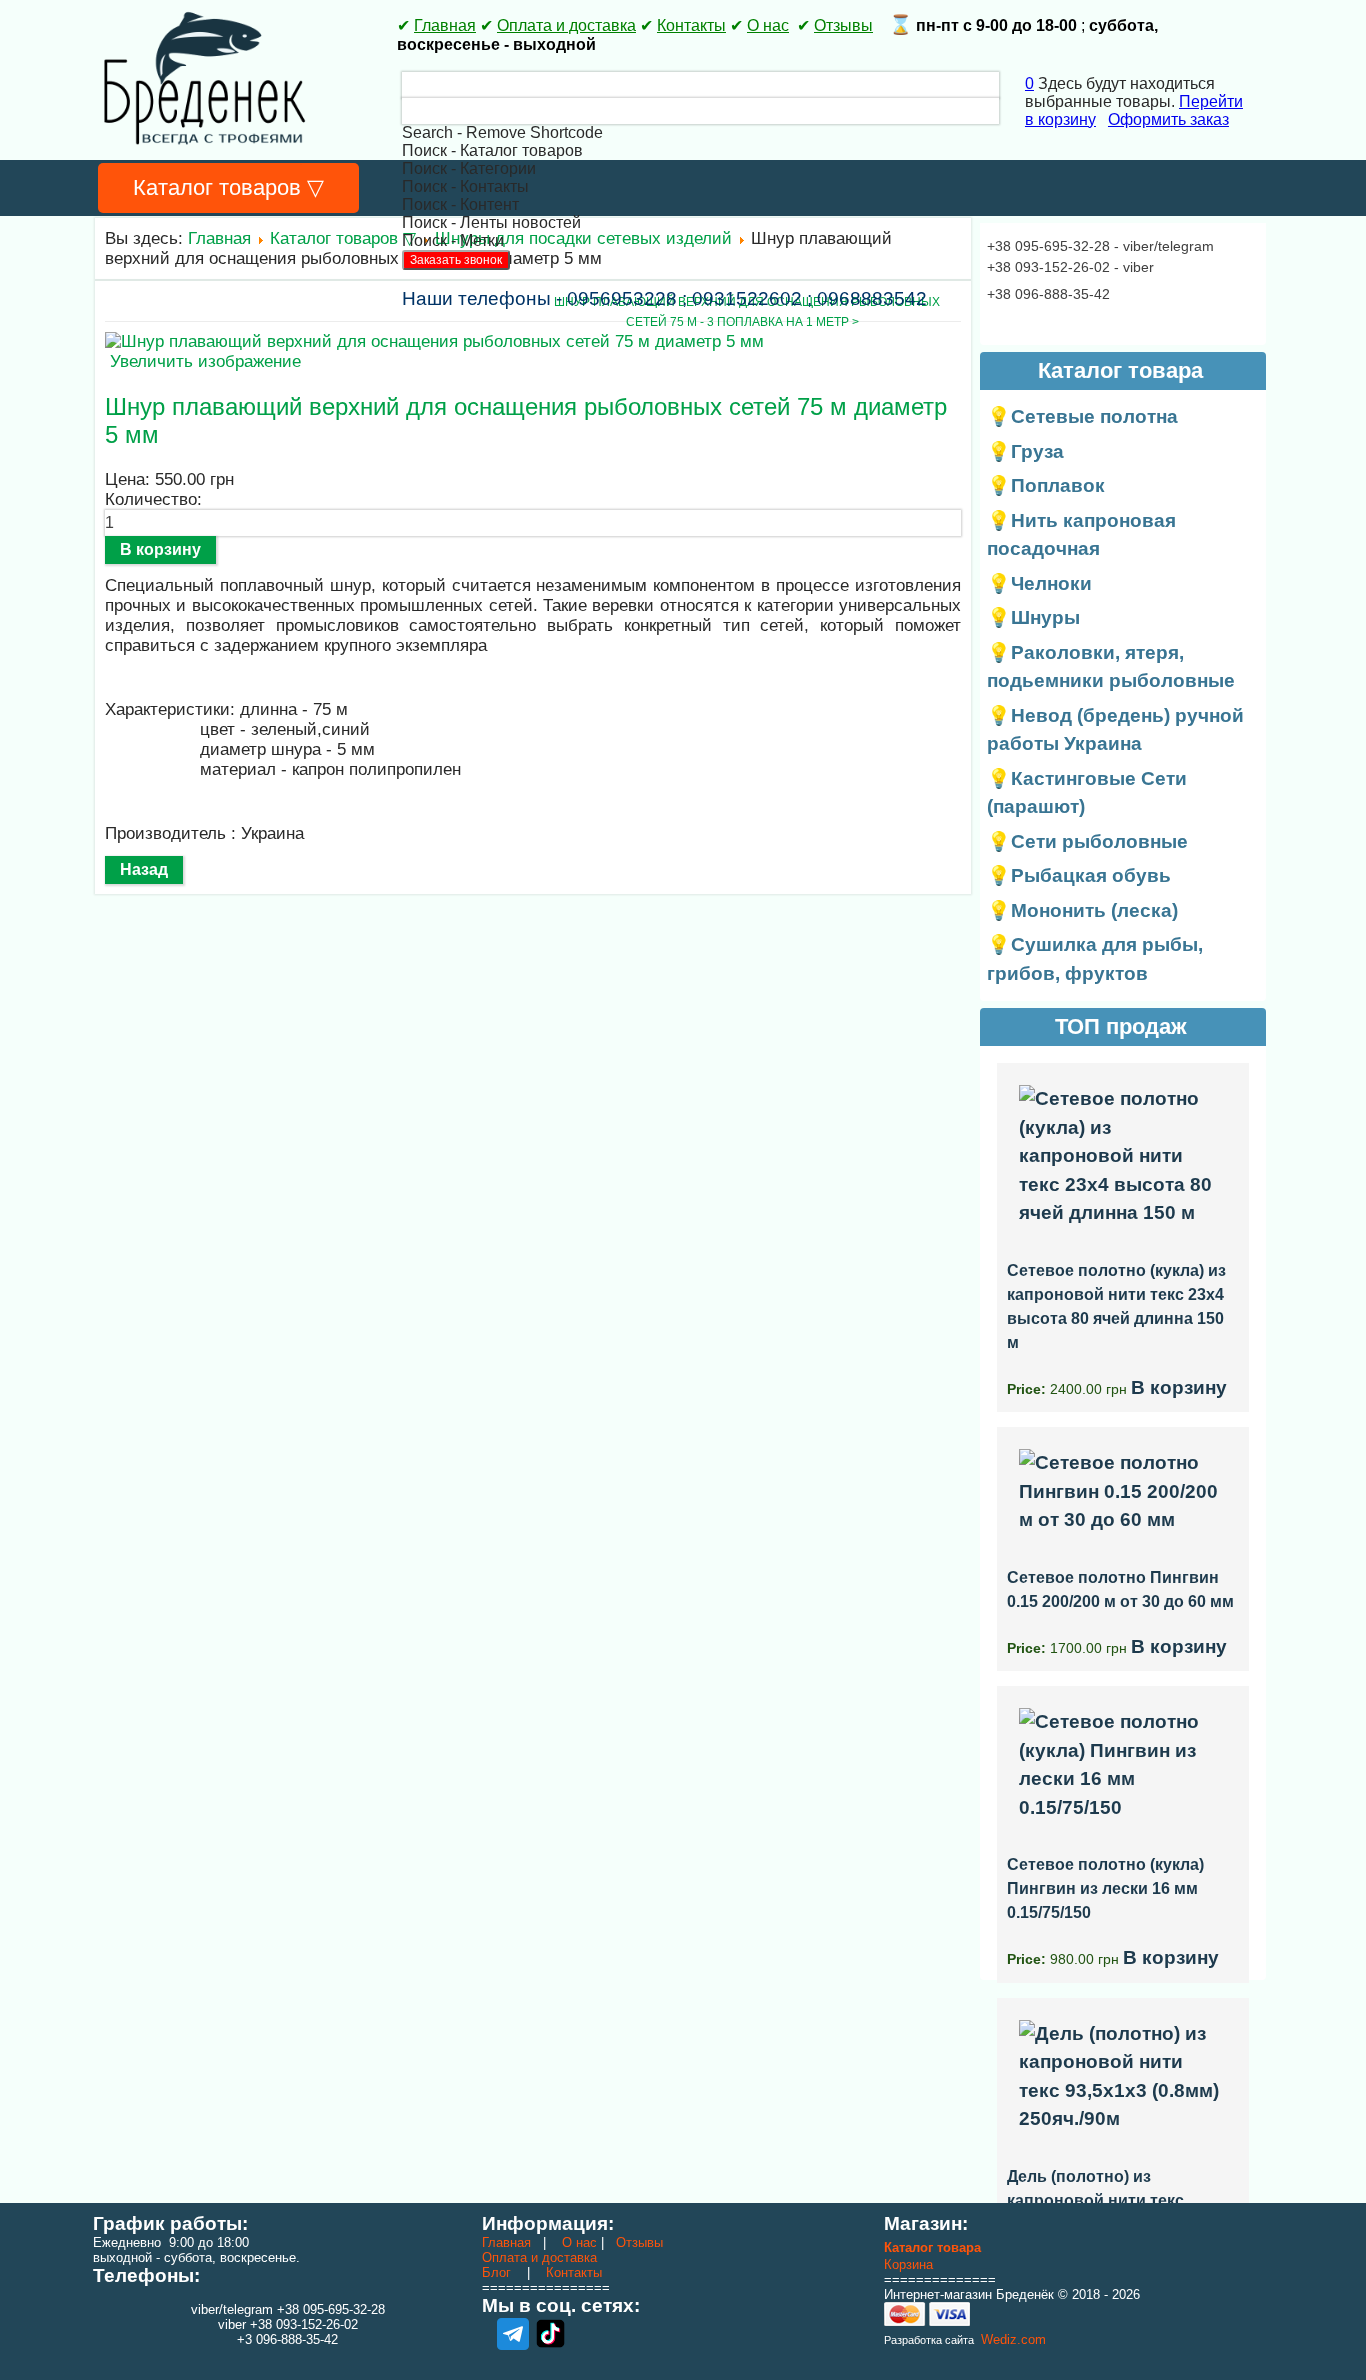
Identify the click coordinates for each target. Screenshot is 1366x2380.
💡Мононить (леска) (1082, 910)
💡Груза (1025, 451)
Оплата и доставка (566, 25)
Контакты (691, 25)
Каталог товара (932, 2247)
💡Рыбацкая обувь (1079, 875)
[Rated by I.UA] (288, 2357)
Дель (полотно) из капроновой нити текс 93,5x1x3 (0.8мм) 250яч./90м (1114, 2200)
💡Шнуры (1033, 617)
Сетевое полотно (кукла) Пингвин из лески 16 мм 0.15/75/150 (1105, 1888)
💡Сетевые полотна (1082, 416)
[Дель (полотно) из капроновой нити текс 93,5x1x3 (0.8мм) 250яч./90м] (1123, 2118)
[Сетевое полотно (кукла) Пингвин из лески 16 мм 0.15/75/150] (1123, 1807)
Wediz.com (1011, 2339)
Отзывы (843, 25)
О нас (768, 25)
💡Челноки (1039, 583)
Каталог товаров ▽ (228, 187)
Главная (445, 25)
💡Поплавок (1046, 485)
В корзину (1179, 1387)
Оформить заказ (1168, 119)
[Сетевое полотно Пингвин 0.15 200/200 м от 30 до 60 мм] (1123, 1519)
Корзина (908, 2264)
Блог (496, 2272)
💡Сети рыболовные (1087, 841)
